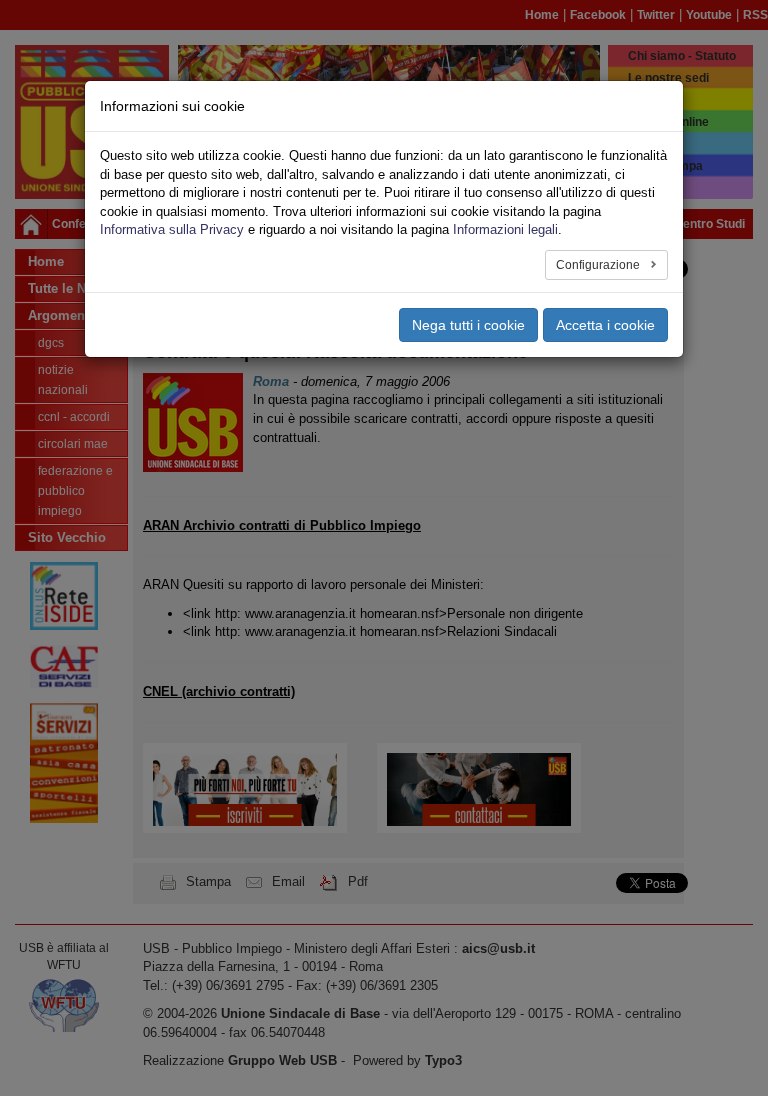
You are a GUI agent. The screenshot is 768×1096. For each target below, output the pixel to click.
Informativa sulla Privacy (172, 229)
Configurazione (599, 265)
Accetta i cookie (605, 325)
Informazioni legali (505, 229)
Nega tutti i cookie (468, 325)
